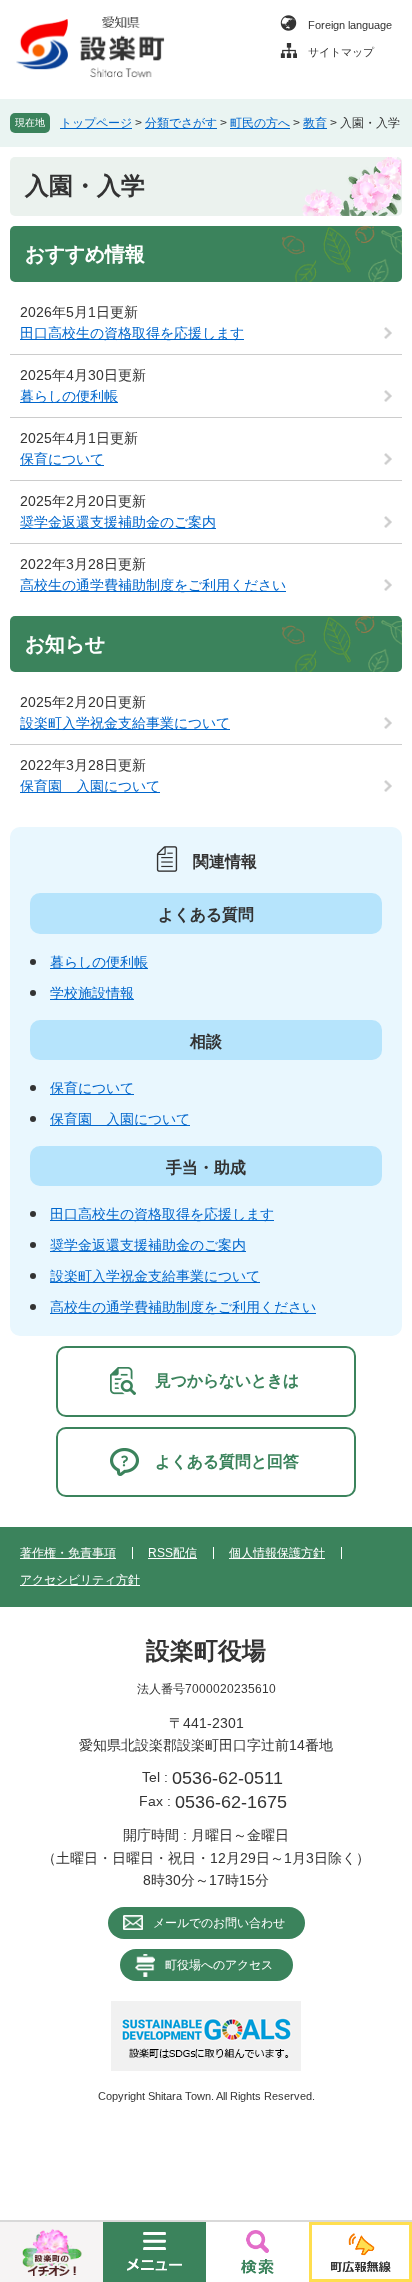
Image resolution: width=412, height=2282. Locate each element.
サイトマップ (341, 52)
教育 (315, 123)
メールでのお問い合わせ (219, 1923)
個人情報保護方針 (277, 1553)
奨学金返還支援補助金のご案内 (118, 522)
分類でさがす (181, 123)
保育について (62, 459)
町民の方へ (260, 123)
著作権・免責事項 (68, 1553)
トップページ (96, 123)
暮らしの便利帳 (69, 396)
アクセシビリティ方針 (80, 1580)
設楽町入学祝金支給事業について (125, 723)
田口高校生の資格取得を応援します (132, 333)
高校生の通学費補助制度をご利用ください (153, 585)
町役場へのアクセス (219, 1965)
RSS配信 (172, 1553)
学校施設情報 (92, 993)
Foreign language (350, 25)
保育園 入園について (90, 786)
